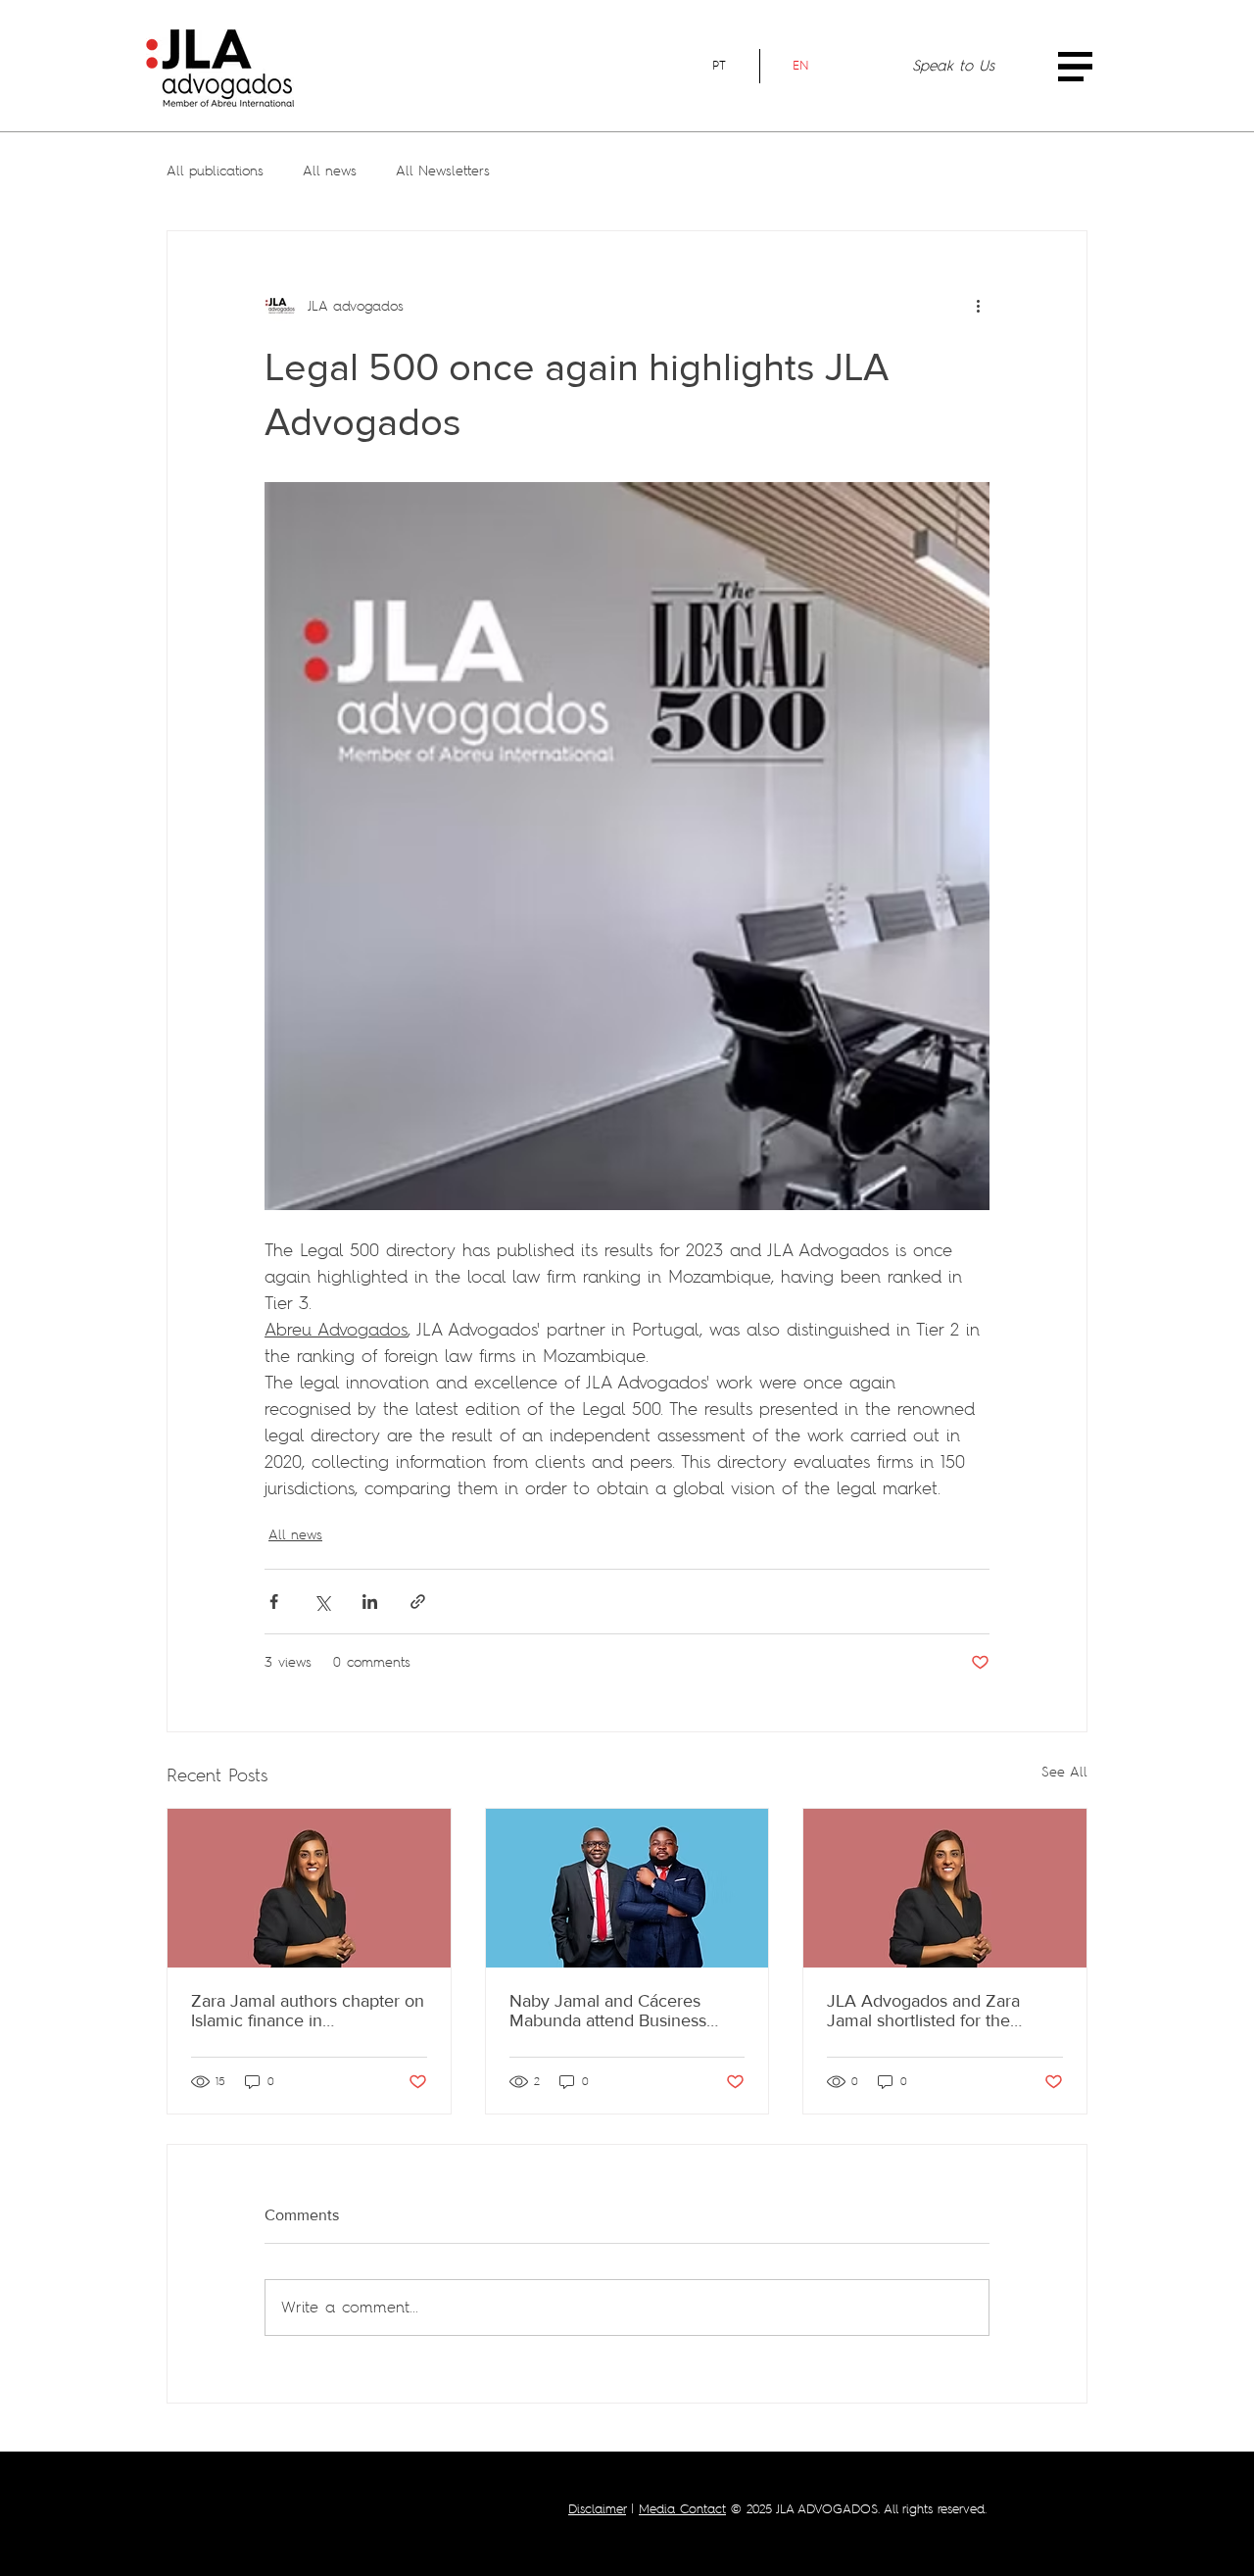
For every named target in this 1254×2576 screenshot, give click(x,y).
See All (1064, 1772)
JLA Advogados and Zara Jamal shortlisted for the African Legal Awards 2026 (932, 2011)
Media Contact (682, 2509)
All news (330, 170)
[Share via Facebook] (274, 1602)
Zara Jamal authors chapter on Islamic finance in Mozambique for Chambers (308, 2011)
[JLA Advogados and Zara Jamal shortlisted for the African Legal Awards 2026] (945, 1888)
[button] (1075, 67)
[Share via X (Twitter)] (322, 1602)
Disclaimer (597, 2509)
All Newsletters (443, 170)
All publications (215, 170)
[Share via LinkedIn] (370, 1602)
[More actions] (978, 306)
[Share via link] (418, 1602)
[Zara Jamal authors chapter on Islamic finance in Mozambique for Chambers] (309, 1888)
